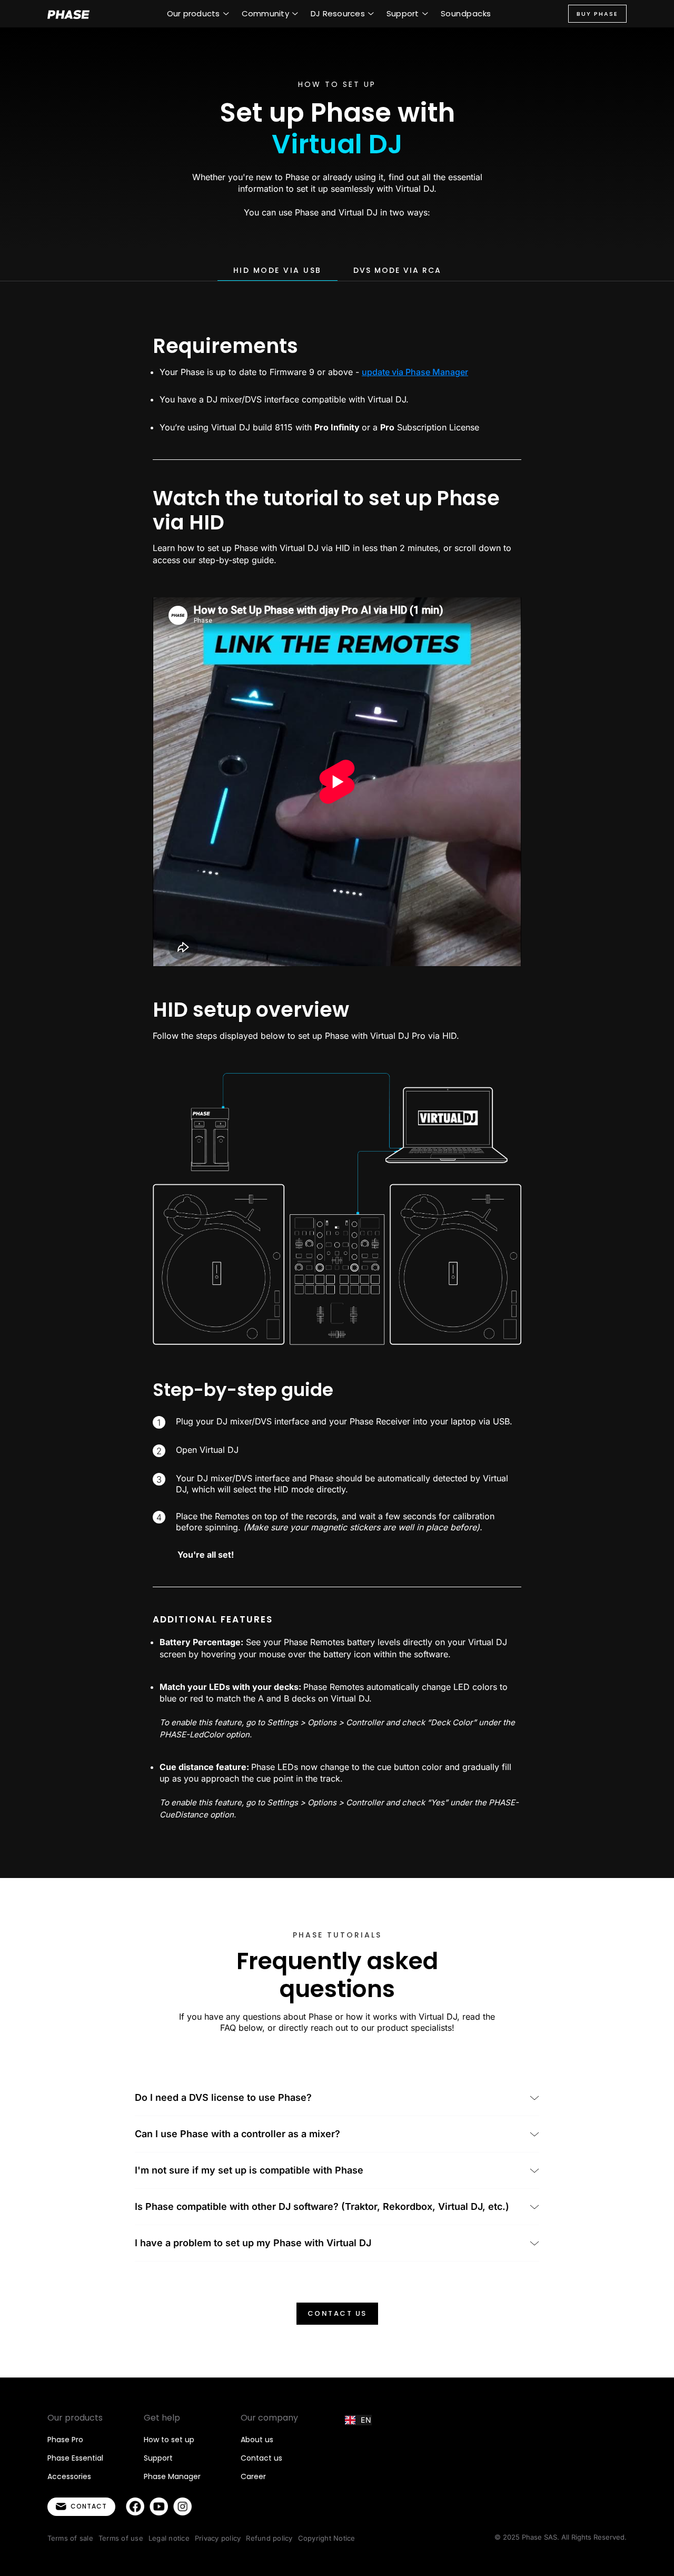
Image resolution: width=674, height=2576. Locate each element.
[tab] (277, 271)
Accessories (69, 2476)
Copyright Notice (327, 2538)
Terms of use (121, 2538)
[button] (198, 14)
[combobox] (358, 2420)
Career (253, 2476)
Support (158, 2458)
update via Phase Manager (415, 372)
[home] (68, 14)
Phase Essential (75, 2458)
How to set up (169, 2440)
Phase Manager (172, 2476)
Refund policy (269, 2538)
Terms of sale (70, 2538)
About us (257, 2440)
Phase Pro (65, 2440)
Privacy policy (218, 2538)
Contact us (337, 2313)
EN (366, 2420)
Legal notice (169, 2538)
